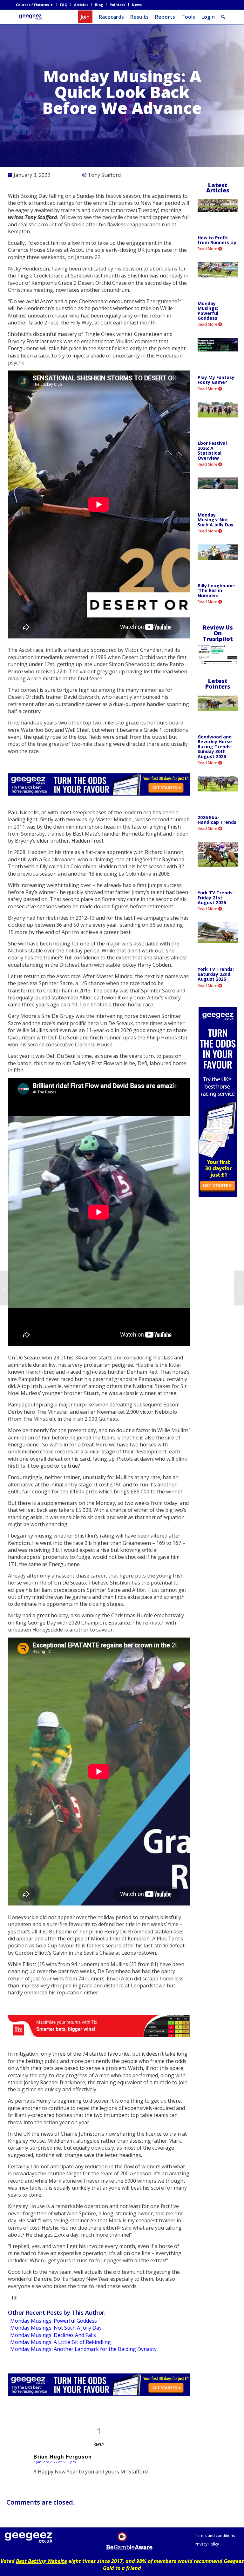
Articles (81, 5)
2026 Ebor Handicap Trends (217, 820)
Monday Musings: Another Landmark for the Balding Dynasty (83, 2349)
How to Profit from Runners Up (217, 240)
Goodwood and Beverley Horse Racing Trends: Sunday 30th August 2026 (215, 747)
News (137, 5)
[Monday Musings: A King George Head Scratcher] (5, 1288)
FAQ (64, 5)
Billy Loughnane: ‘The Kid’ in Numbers (216, 591)
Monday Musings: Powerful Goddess (54, 2321)
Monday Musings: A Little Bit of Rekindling (61, 2342)
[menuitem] (36, 5)
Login (208, 17)
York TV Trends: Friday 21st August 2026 (216, 898)
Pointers (117, 5)
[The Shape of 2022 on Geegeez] (239, 1288)
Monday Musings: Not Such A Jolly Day (56, 2328)
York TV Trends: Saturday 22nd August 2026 (216, 974)
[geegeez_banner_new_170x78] (31, 17)
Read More (208, 249)
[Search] (223, 17)
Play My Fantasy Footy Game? (216, 380)
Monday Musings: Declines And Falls (53, 2335)
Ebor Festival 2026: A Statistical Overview (212, 450)
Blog (99, 5)
